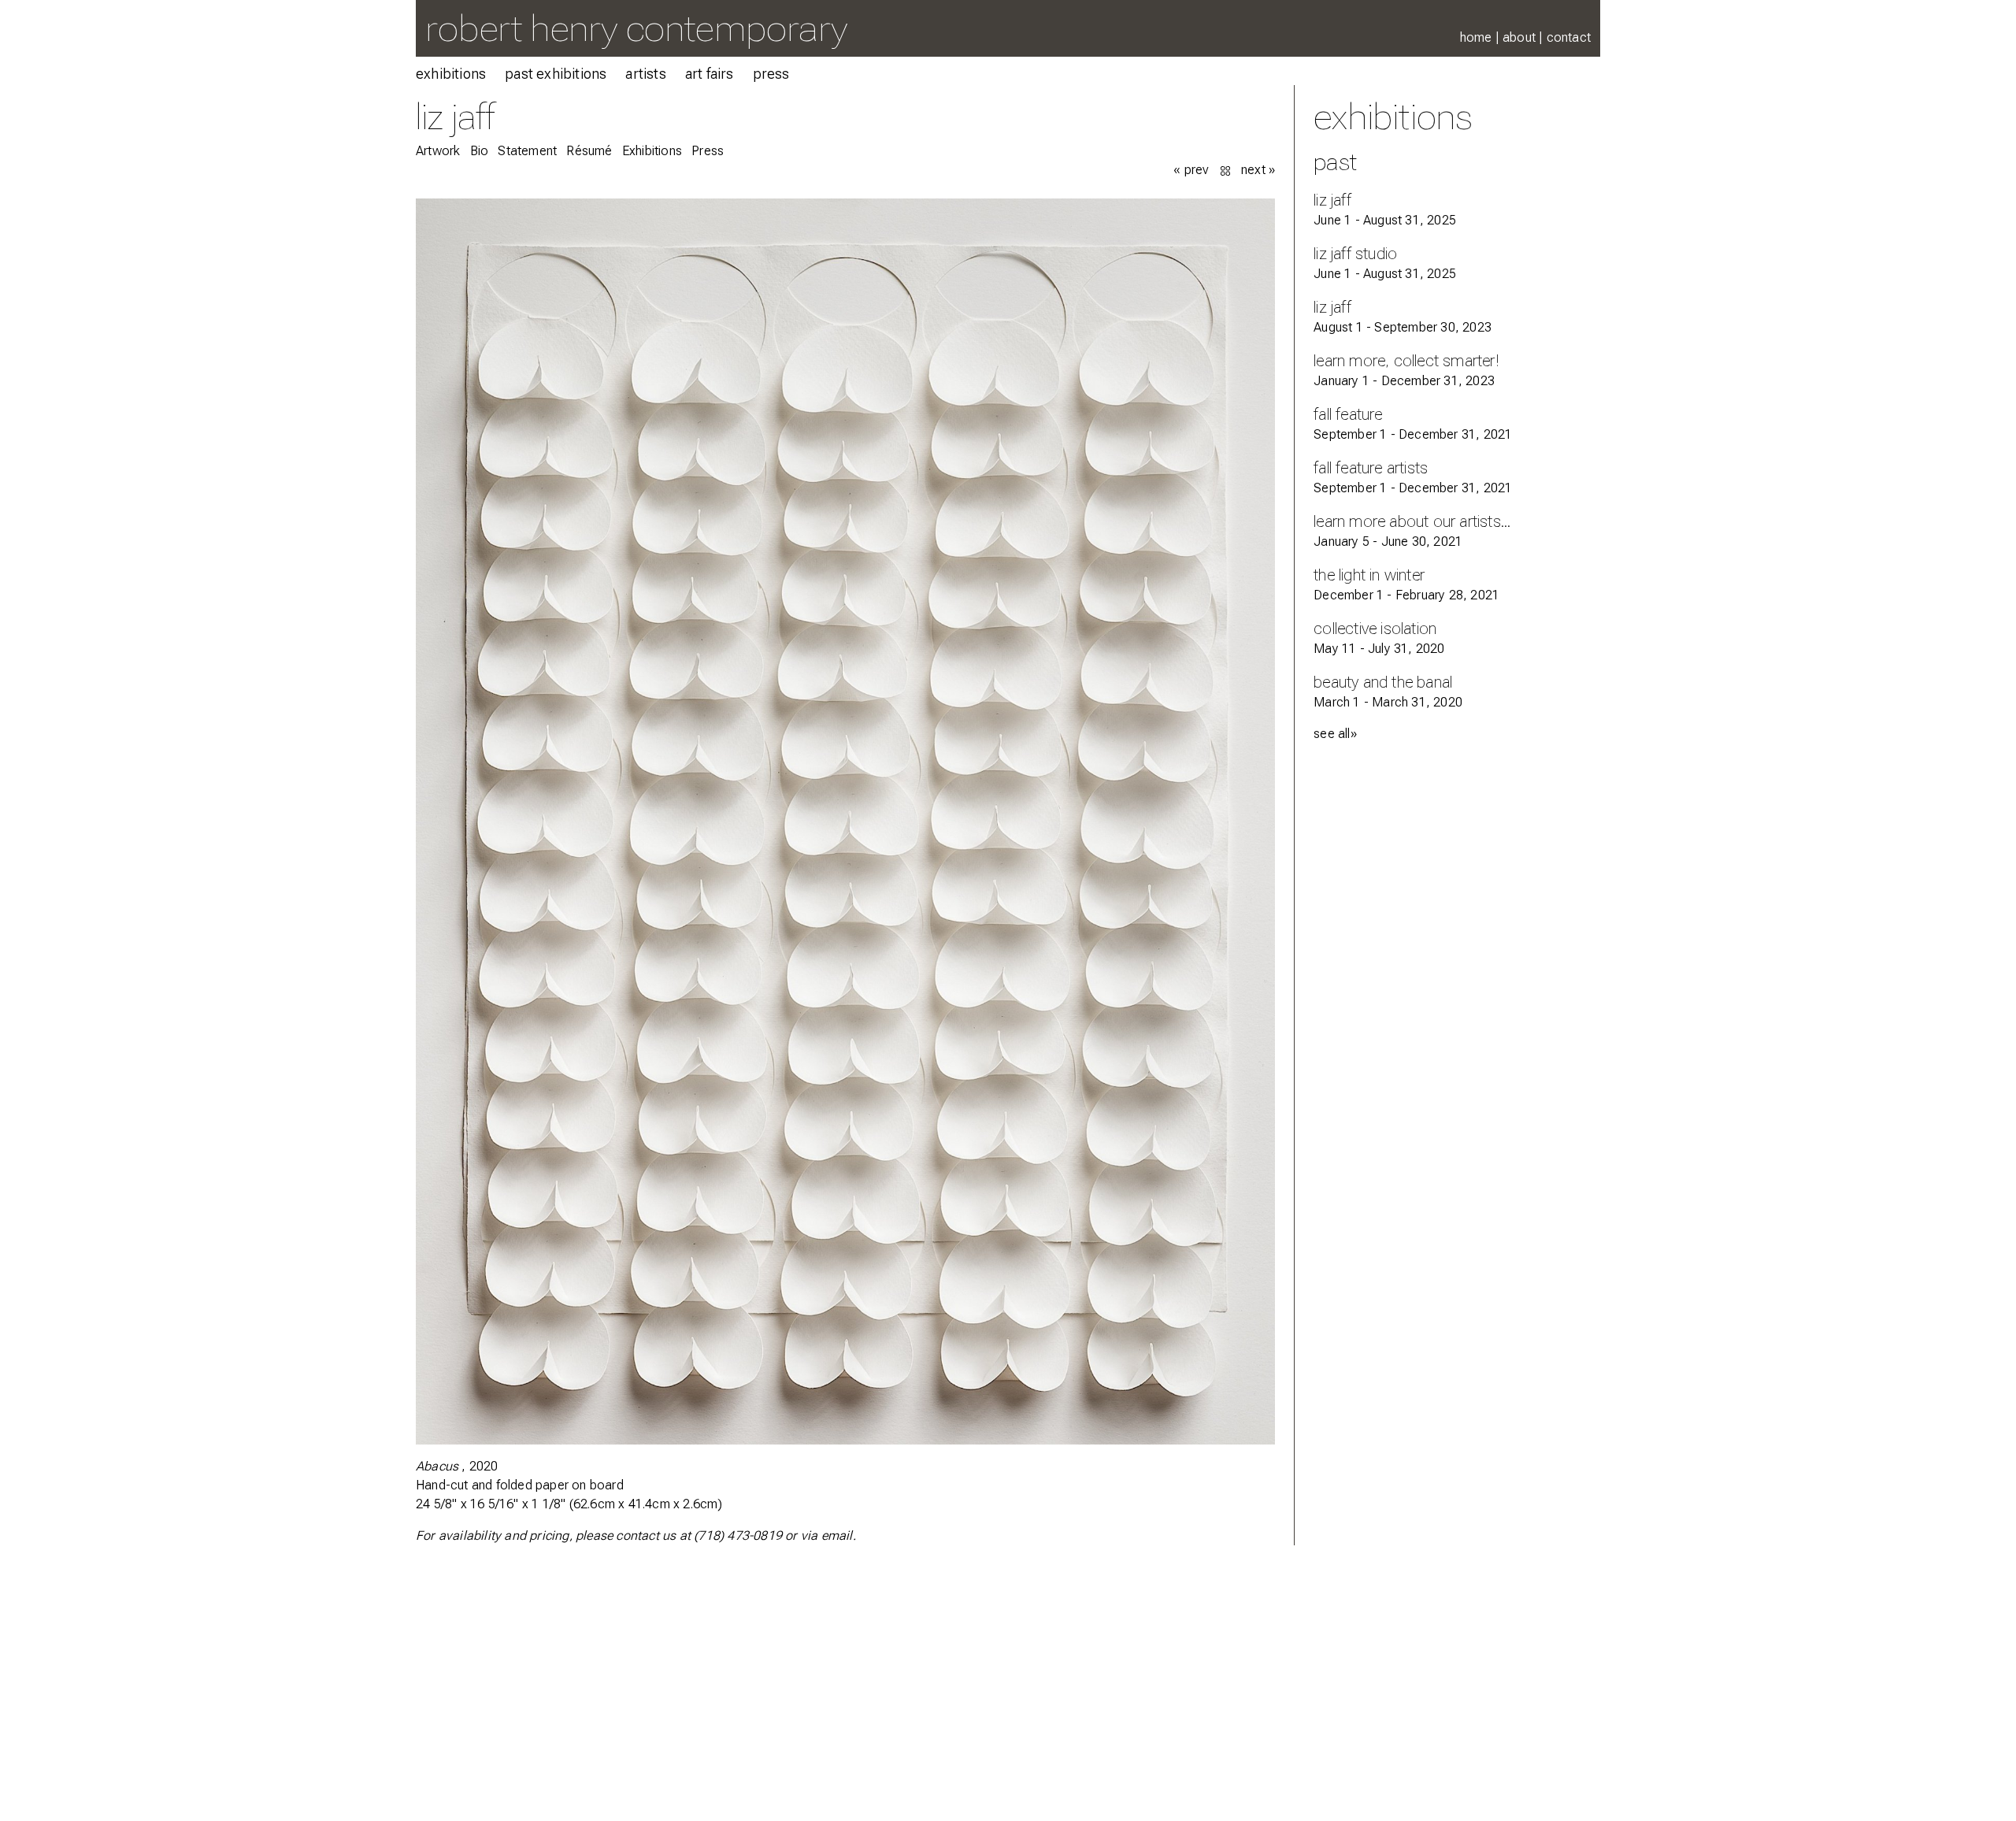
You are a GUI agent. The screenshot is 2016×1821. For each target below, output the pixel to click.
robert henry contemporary (636, 28)
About (1519, 37)
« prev (1191, 170)
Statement (527, 151)
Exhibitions (451, 74)
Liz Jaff (456, 116)
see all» (1335, 734)
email (837, 1535)
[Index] (1227, 170)
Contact (1569, 37)
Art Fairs (710, 74)
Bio (480, 151)
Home (1476, 37)
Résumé (589, 151)
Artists (645, 74)
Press (771, 74)
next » (1258, 170)
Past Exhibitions (556, 74)
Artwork (438, 151)
